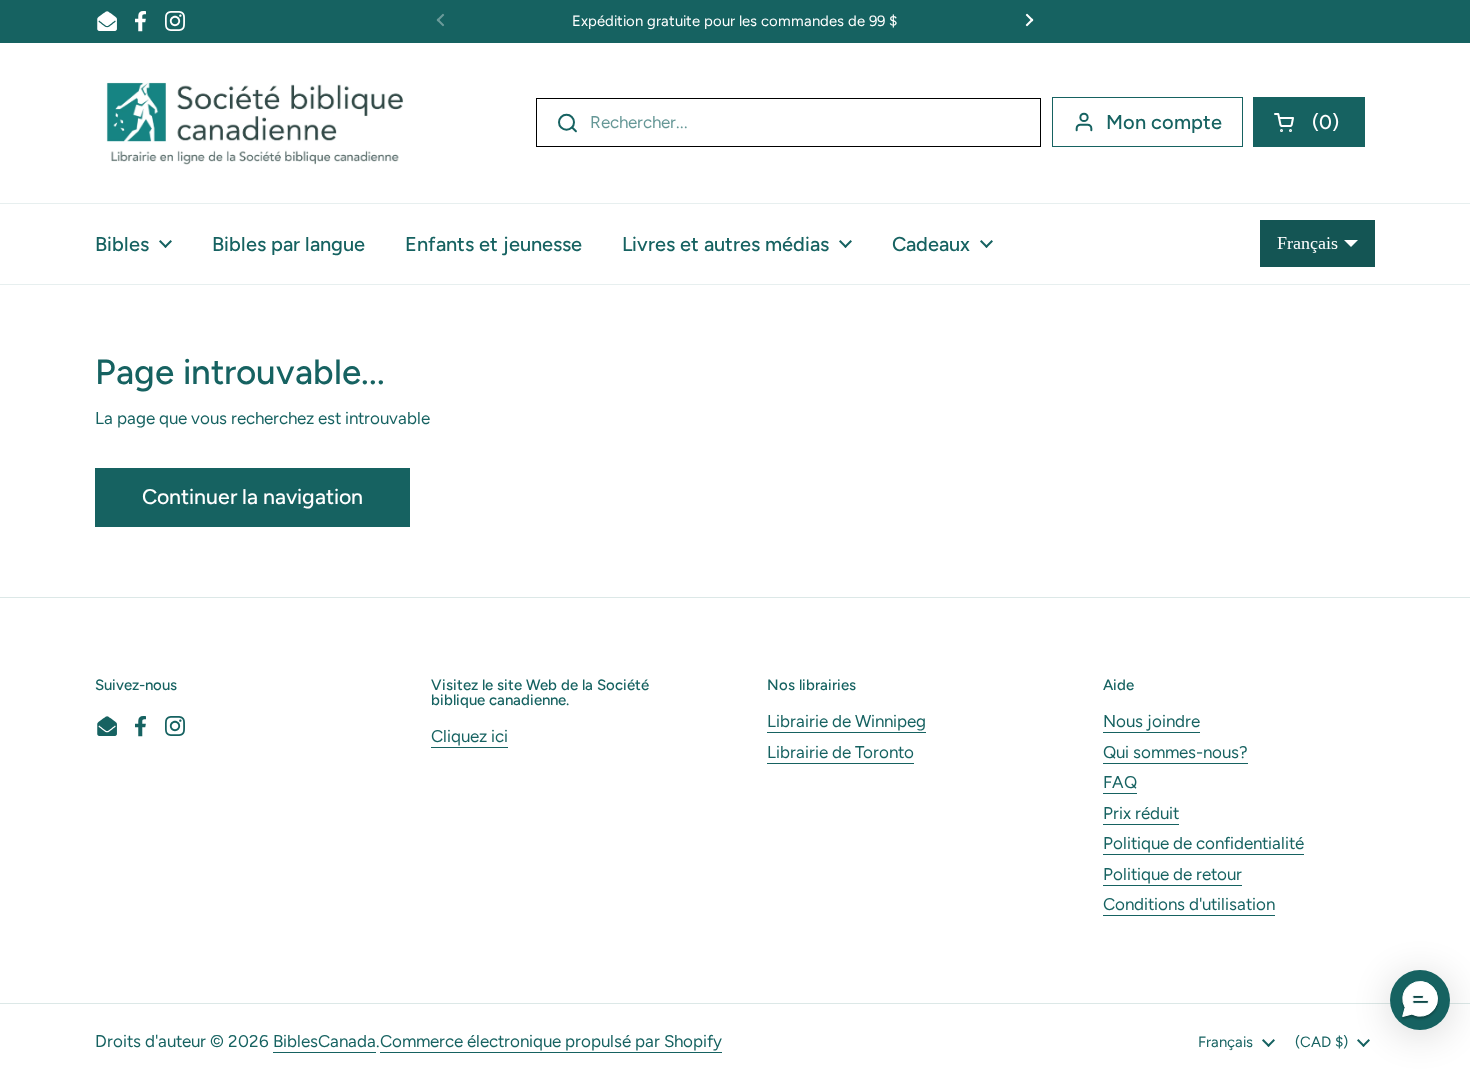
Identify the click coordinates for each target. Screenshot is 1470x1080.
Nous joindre (1151, 721)
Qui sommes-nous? (1175, 752)
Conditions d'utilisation (1189, 904)
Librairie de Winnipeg (846, 721)
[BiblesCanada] (255, 123)
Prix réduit (1141, 813)
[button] (1309, 122)
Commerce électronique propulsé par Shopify (551, 1041)
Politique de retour (1172, 874)
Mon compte (1164, 122)
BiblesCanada (324, 1041)
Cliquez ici (469, 736)
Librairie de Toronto (840, 752)
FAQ (1120, 782)
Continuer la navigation (252, 496)
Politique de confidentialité (1203, 843)
